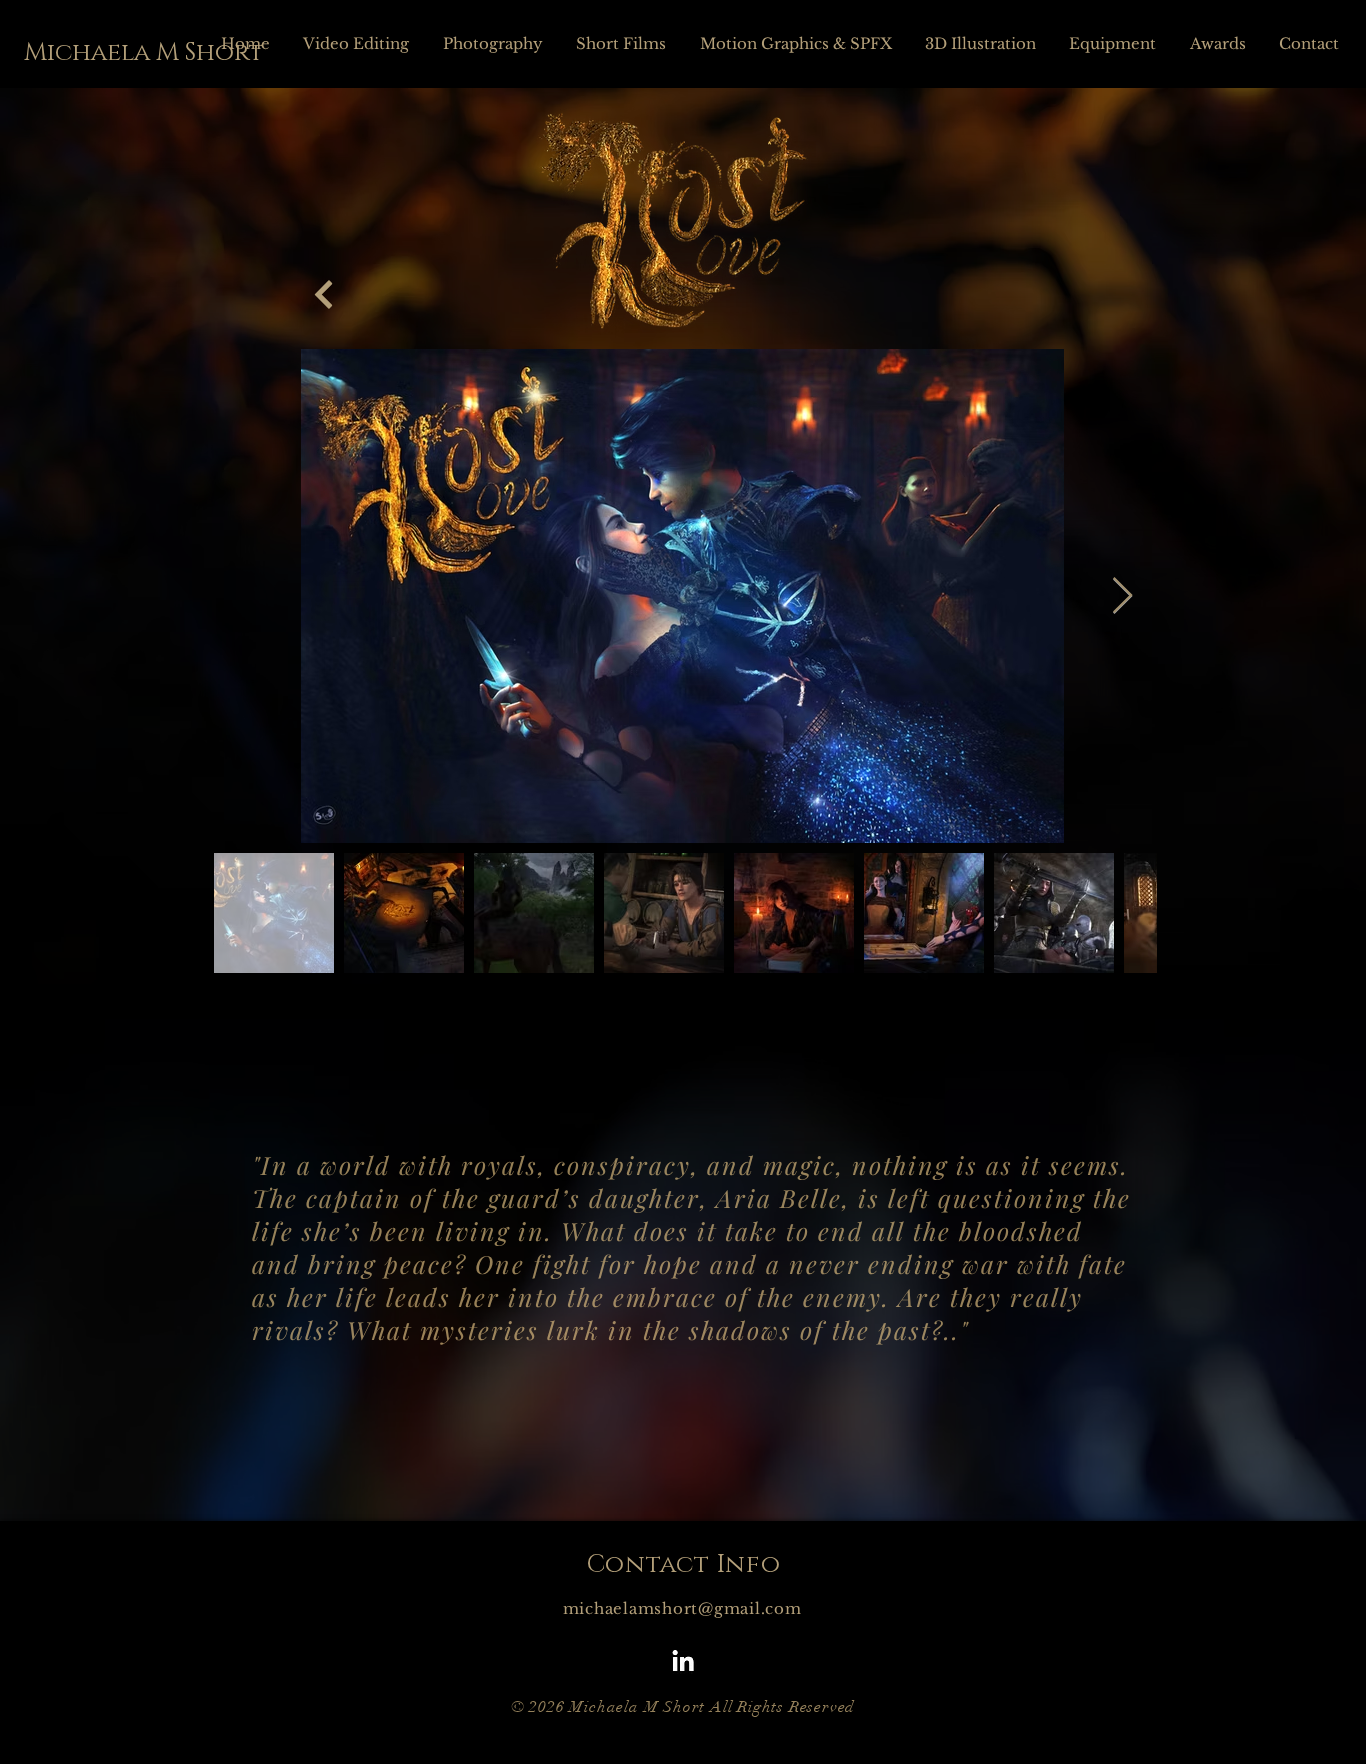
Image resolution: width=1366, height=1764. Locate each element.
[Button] (324, 294)
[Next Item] (1122, 596)
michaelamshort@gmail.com (682, 1608)
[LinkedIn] (682, 1661)
